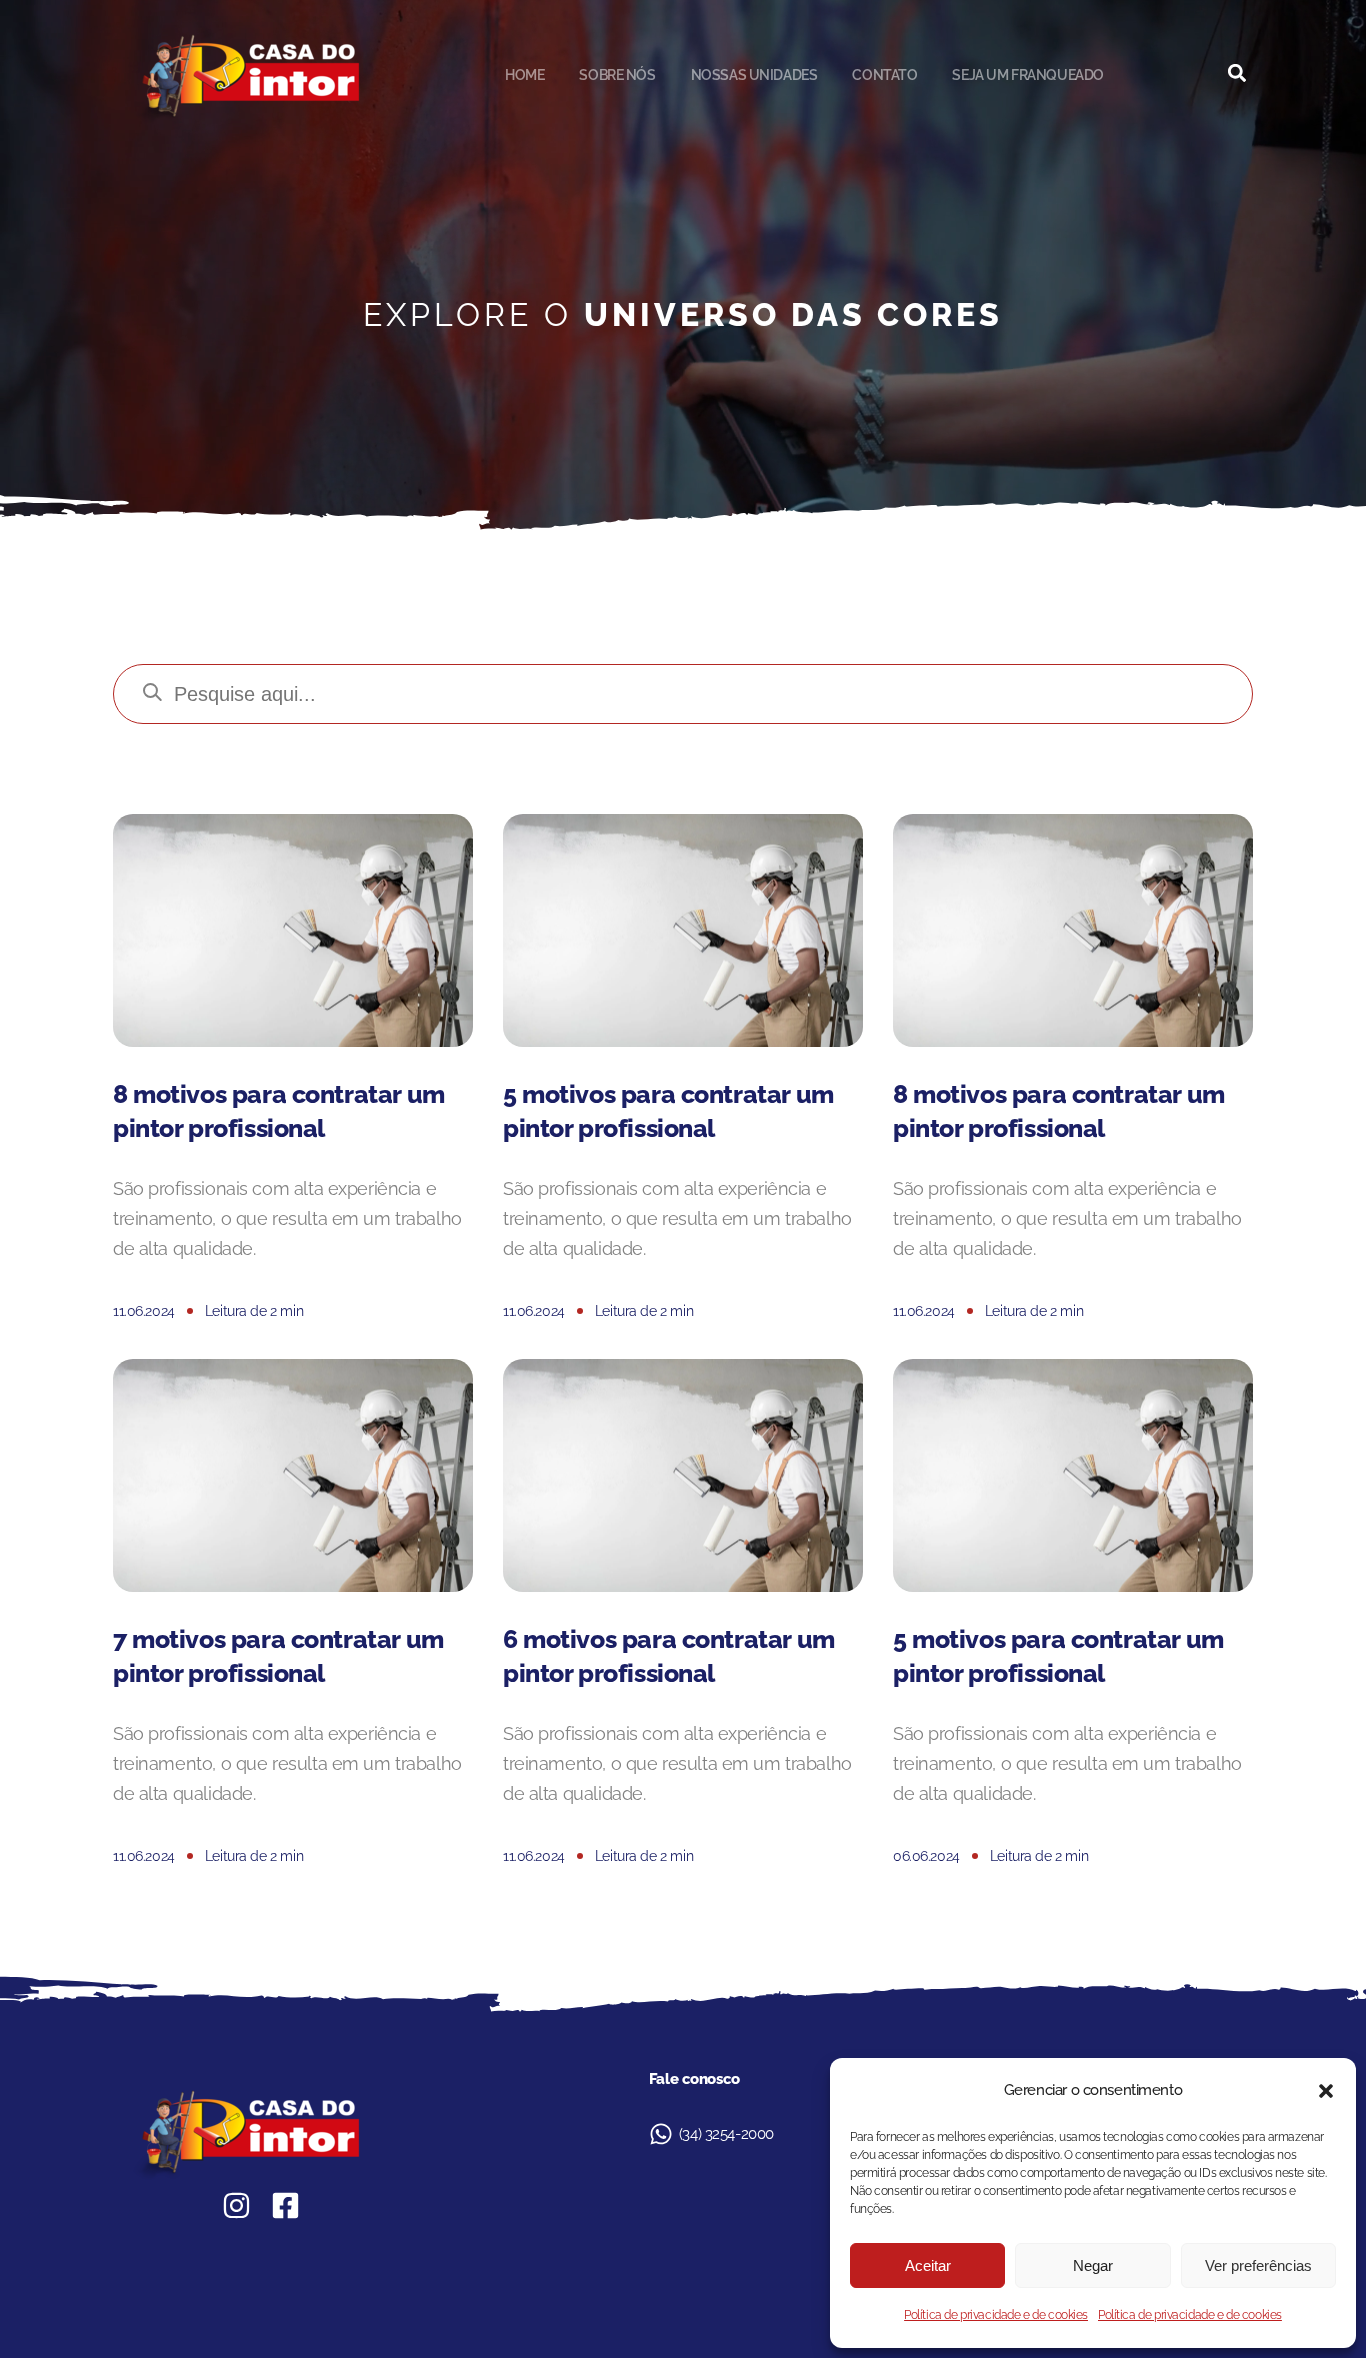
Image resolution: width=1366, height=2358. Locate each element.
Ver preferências (1258, 2265)
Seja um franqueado (1027, 75)
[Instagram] (236, 2205)
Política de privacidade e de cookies (996, 2315)
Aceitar (928, 2265)
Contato (884, 75)
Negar (1093, 2265)
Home (524, 75)
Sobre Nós (617, 75)
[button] (1326, 2091)
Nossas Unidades (754, 75)
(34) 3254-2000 (726, 2134)
